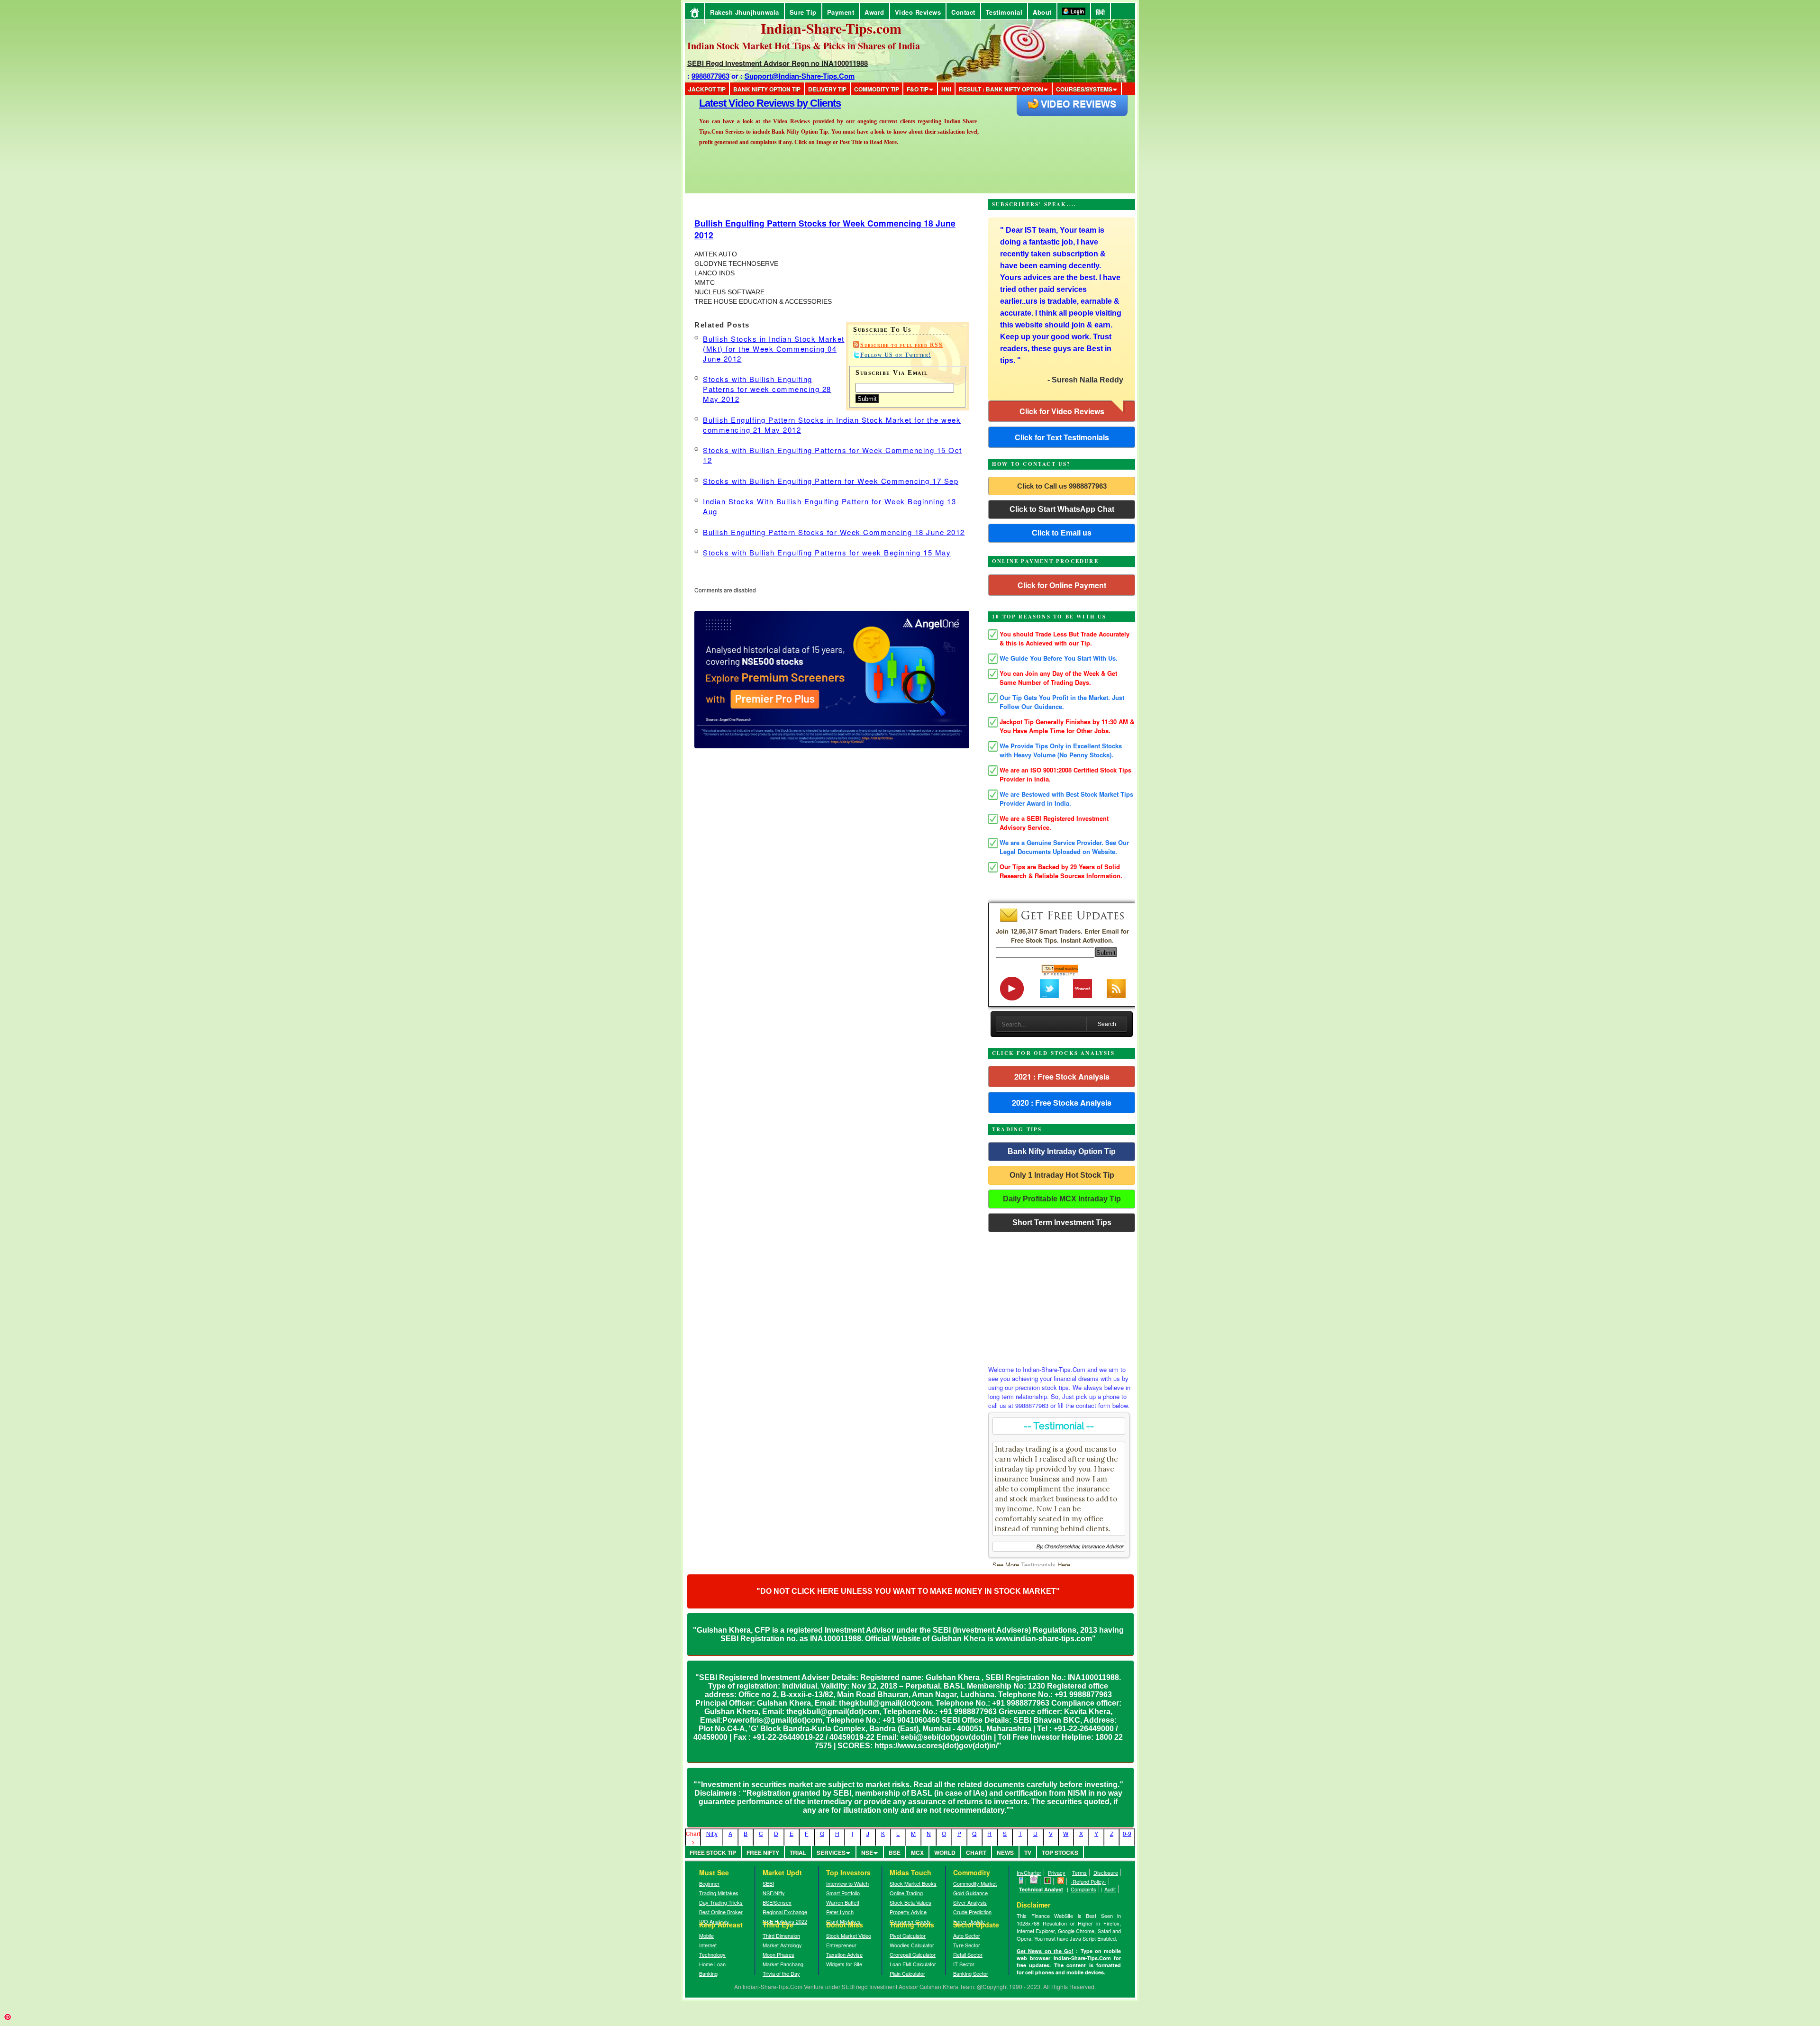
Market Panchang (783, 1964)
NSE (867, 1853)
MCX (917, 1853)
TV (1028, 1853)
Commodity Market (975, 1883)
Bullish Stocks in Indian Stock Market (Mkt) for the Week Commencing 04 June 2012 (774, 349)
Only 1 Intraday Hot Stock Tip (1062, 1175)
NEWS (1005, 1853)
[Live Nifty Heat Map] (1048, 1881)
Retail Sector (968, 1954)
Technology (712, 1954)
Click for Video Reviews (1062, 411)
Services (831, 1853)
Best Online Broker (721, 1912)
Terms (1079, 1872)
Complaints (1083, 1889)
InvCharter (1029, 1872)
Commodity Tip (877, 89)
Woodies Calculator (912, 1945)
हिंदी (1101, 12)
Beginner (709, 1883)
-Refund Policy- (1088, 1881)
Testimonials (1038, 1565)
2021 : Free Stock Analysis (1062, 1077)
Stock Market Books (913, 1883)
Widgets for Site (844, 1964)
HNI (946, 89)
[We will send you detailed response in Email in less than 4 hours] (1034, 1881)
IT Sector (964, 1964)
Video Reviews (918, 12)
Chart (976, 1853)
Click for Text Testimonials (1062, 437)
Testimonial (1004, 12)
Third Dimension (781, 1935)
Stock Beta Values (910, 1902)
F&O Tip (918, 89)
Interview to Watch (847, 1883)
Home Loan (712, 1964)
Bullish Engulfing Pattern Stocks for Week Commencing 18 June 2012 (834, 532)
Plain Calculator (907, 1973)
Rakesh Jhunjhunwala (745, 12)
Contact (963, 12)
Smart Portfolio (843, 1893)
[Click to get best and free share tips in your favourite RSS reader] (1061, 1881)
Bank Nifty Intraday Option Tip (1062, 1151)
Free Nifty (763, 1853)
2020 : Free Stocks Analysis (1062, 1103)
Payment (841, 12)
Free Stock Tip (713, 1853)
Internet (708, 1945)
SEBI (768, 1883)
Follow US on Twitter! (896, 355)
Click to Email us (1062, 533)
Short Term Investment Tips (1062, 1222)
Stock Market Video (849, 1935)
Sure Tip (803, 12)
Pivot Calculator (908, 1935)
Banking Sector (971, 1973)
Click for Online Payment (1062, 585)
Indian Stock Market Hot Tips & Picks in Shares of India (804, 46)
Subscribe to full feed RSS (901, 345)
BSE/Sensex (777, 1902)
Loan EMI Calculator (913, 1964)
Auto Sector (967, 1935)
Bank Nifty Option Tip (767, 89)
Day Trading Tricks (721, 1902)
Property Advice (908, 1912)
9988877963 (710, 76)
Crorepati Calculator (913, 1954)
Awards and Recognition (754, 103)
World (945, 1853)
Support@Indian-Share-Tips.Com (800, 76)
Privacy (1057, 1872)
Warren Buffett (843, 1902)
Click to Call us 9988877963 (1062, 486)
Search (1107, 1024)
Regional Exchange (785, 1912)
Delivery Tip (827, 89)
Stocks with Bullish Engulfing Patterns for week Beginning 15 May (827, 552)
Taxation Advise (844, 1954)
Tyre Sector (967, 1945)
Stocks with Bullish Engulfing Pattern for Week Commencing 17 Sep (831, 481)
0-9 (1127, 1833)
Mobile (706, 1935)
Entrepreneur (841, 1945)
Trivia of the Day (781, 1973)
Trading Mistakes (719, 1893)
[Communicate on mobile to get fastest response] (1021, 1881)
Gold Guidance (970, 1893)
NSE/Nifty (774, 1893)
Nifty (712, 1833)
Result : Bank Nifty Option (1001, 89)
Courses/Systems (1084, 89)
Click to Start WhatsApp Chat (1062, 509)
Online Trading (906, 1893)
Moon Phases (778, 1954)
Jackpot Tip (707, 89)
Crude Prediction (972, 1912)
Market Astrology (782, 1945)
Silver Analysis (970, 1902)
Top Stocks (1060, 1853)
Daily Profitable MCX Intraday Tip (1062, 1199)
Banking (708, 1973)
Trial (798, 1853)
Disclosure (1106, 1872)
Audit (1110, 1889)
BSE (895, 1853)
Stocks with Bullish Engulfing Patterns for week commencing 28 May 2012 (767, 389)
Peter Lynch (840, 1912)
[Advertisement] (1062, 1296)
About (1042, 12)
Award (874, 12)
